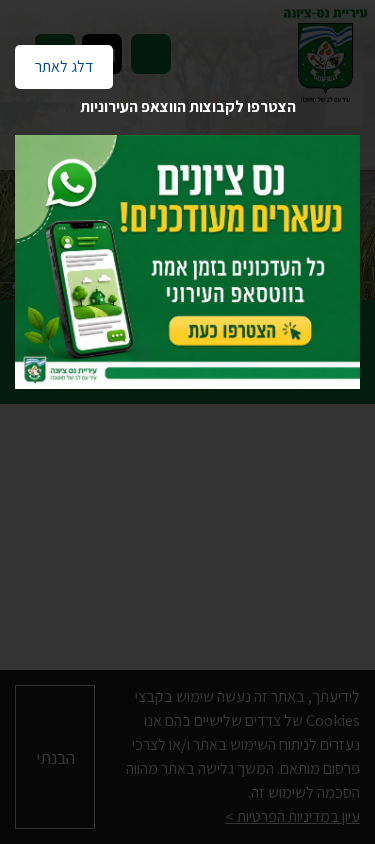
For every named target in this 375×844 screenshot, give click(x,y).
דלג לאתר (54, 61)
